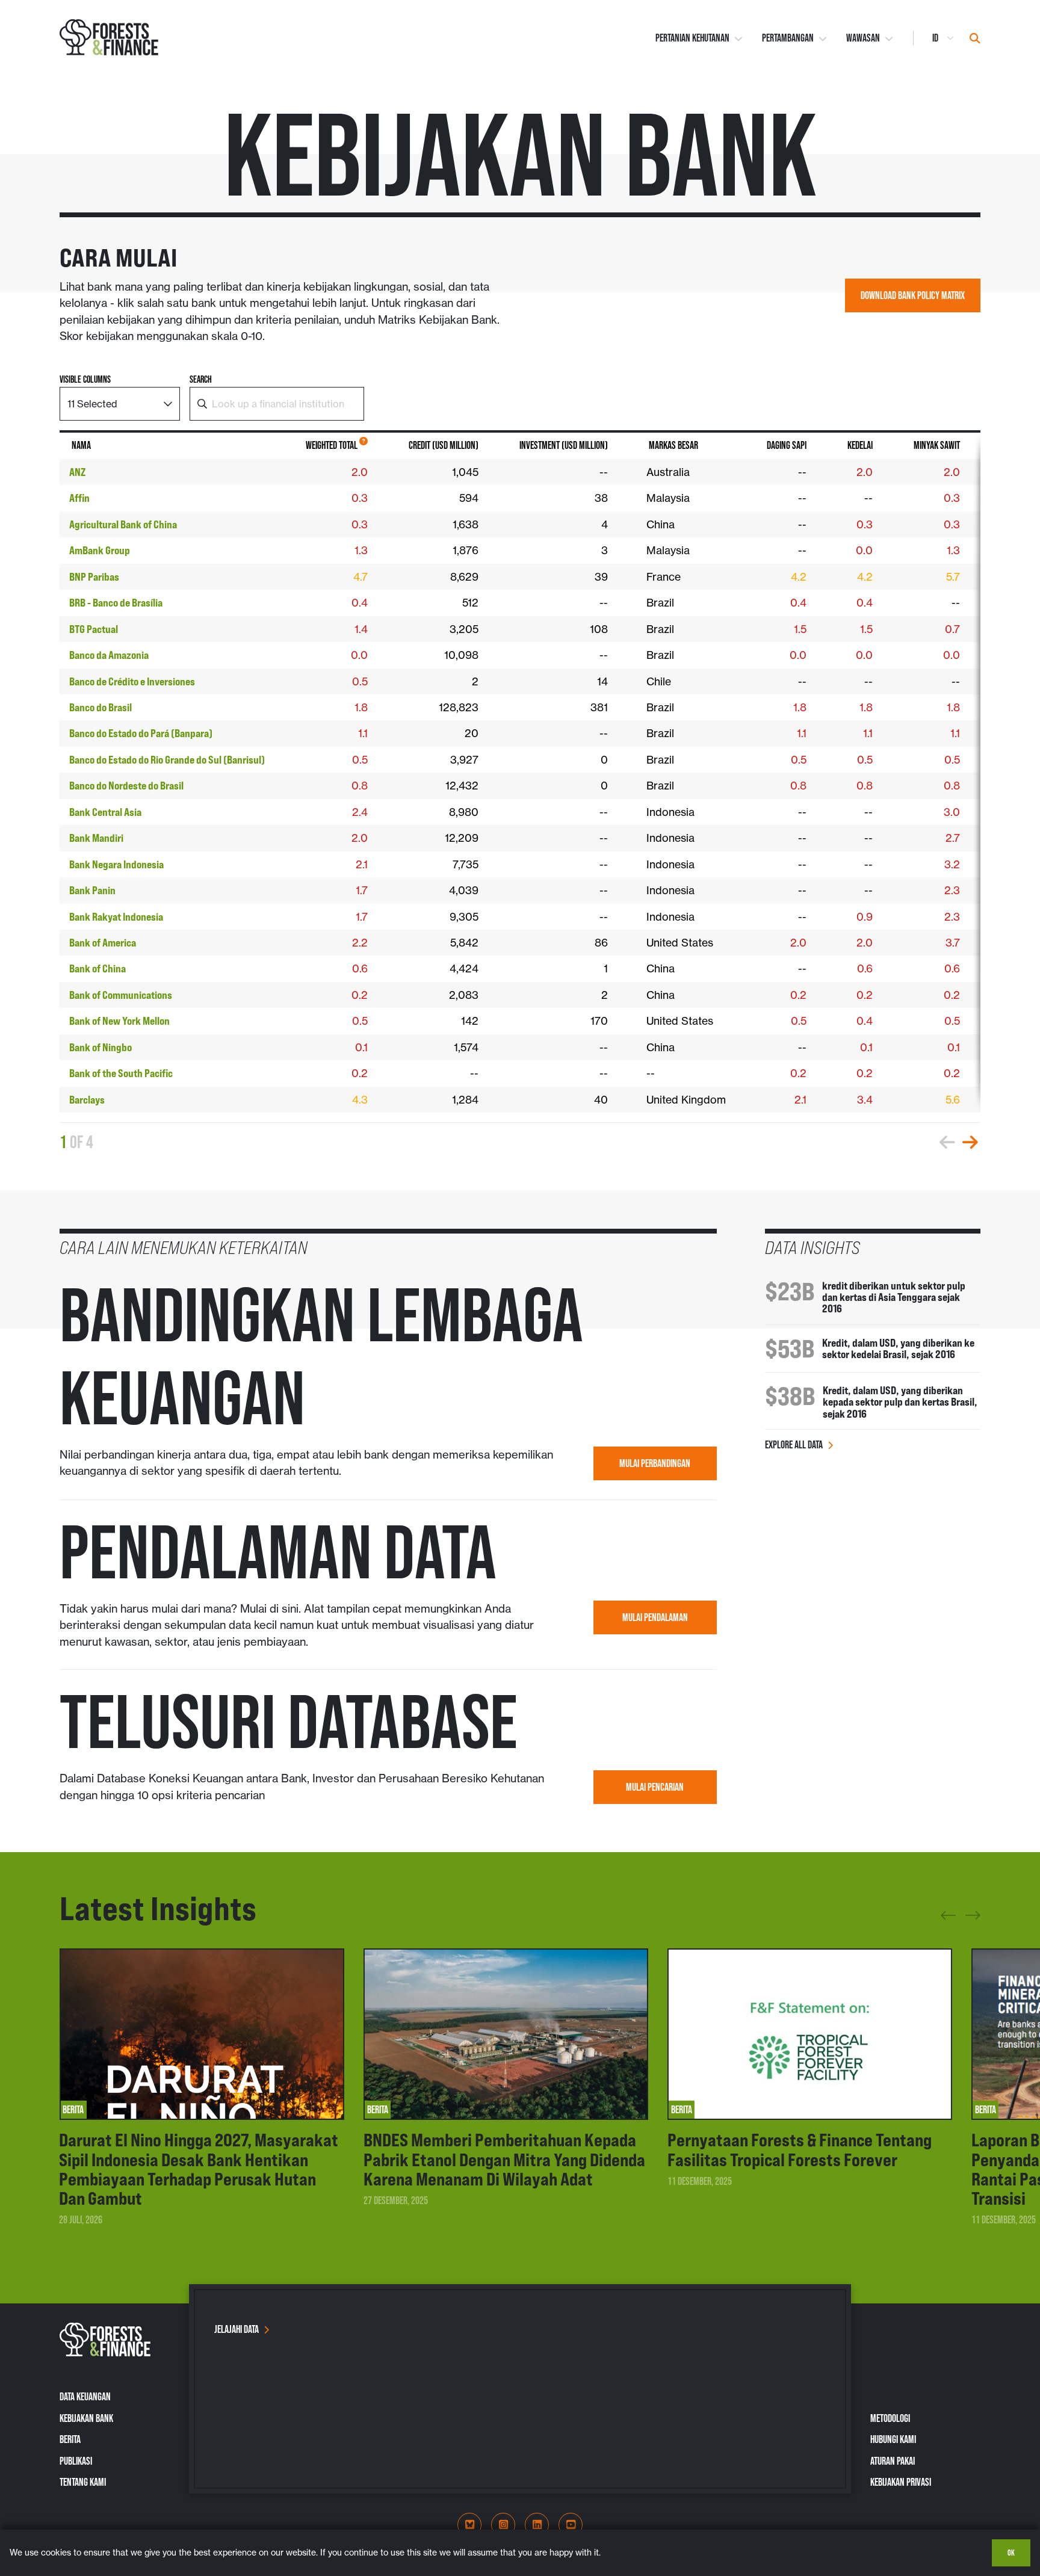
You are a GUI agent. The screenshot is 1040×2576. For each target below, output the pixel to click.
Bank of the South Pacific (121, 1073)
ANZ (77, 472)
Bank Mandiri (96, 838)
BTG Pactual (94, 629)
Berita (70, 2439)
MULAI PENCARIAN (655, 1787)
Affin (79, 498)
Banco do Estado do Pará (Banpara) (141, 733)
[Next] (973, 1913)
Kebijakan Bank (86, 2418)
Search (201, 379)
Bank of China (97, 968)
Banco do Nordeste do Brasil (126, 786)
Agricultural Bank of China (123, 524)
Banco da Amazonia (109, 655)
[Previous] (948, 1920)
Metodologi (890, 2418)
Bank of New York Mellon (119, 1021)
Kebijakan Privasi (901, 2482)
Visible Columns (85, 379)
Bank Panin (92, 890)
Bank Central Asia (105, 812)
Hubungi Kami (893, 2439)
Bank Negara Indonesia (116, 864)
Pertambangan (788, 38)
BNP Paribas (94, 577)
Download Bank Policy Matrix (913, 295)
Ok (1011, 2553)
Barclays (87, 1100)
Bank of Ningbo (101, 1047)
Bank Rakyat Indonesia (116, 917)
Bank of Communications (121, 995)
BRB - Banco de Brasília (116, 603)
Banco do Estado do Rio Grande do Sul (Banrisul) (167, 760)
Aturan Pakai (893, 2461)
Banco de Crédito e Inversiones (132, 681)
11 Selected (92, 404)
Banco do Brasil (101, 707)
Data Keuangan (85, 2397)
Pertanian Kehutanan (692, 38)
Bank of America (103, 943)
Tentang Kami (83, 2482)
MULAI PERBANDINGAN (655, 1463)
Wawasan (863, 38)
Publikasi (76, 2461)
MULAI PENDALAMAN (655, 1617)
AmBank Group (100, 550)
